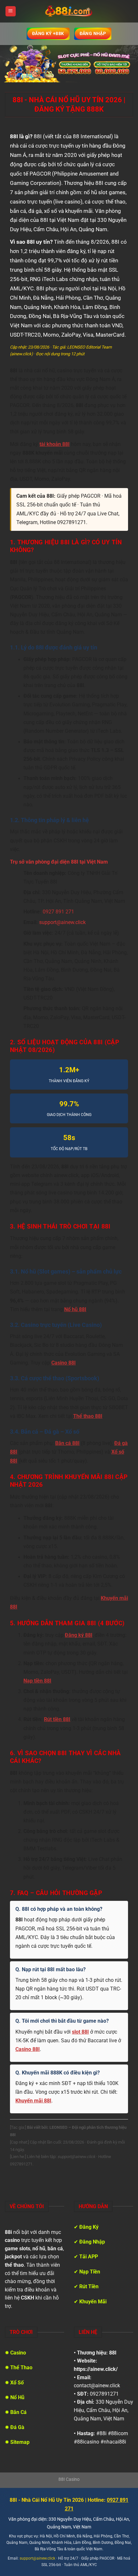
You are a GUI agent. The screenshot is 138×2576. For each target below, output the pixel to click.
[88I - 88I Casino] (69, 11)
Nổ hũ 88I (75, 1310)
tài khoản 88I (55, 444)
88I (113, 2353)
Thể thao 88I (88, 1416)
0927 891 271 (58, 912)
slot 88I (80, 2032)
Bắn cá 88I (67, 1443)
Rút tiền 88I (57, 1719)
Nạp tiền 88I (37, 1681)
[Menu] (11, 11)
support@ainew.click (62, 922)
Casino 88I (64, 1363)
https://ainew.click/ (96, 2369)
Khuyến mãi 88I (33, 2101)
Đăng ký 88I (79, 1635)
